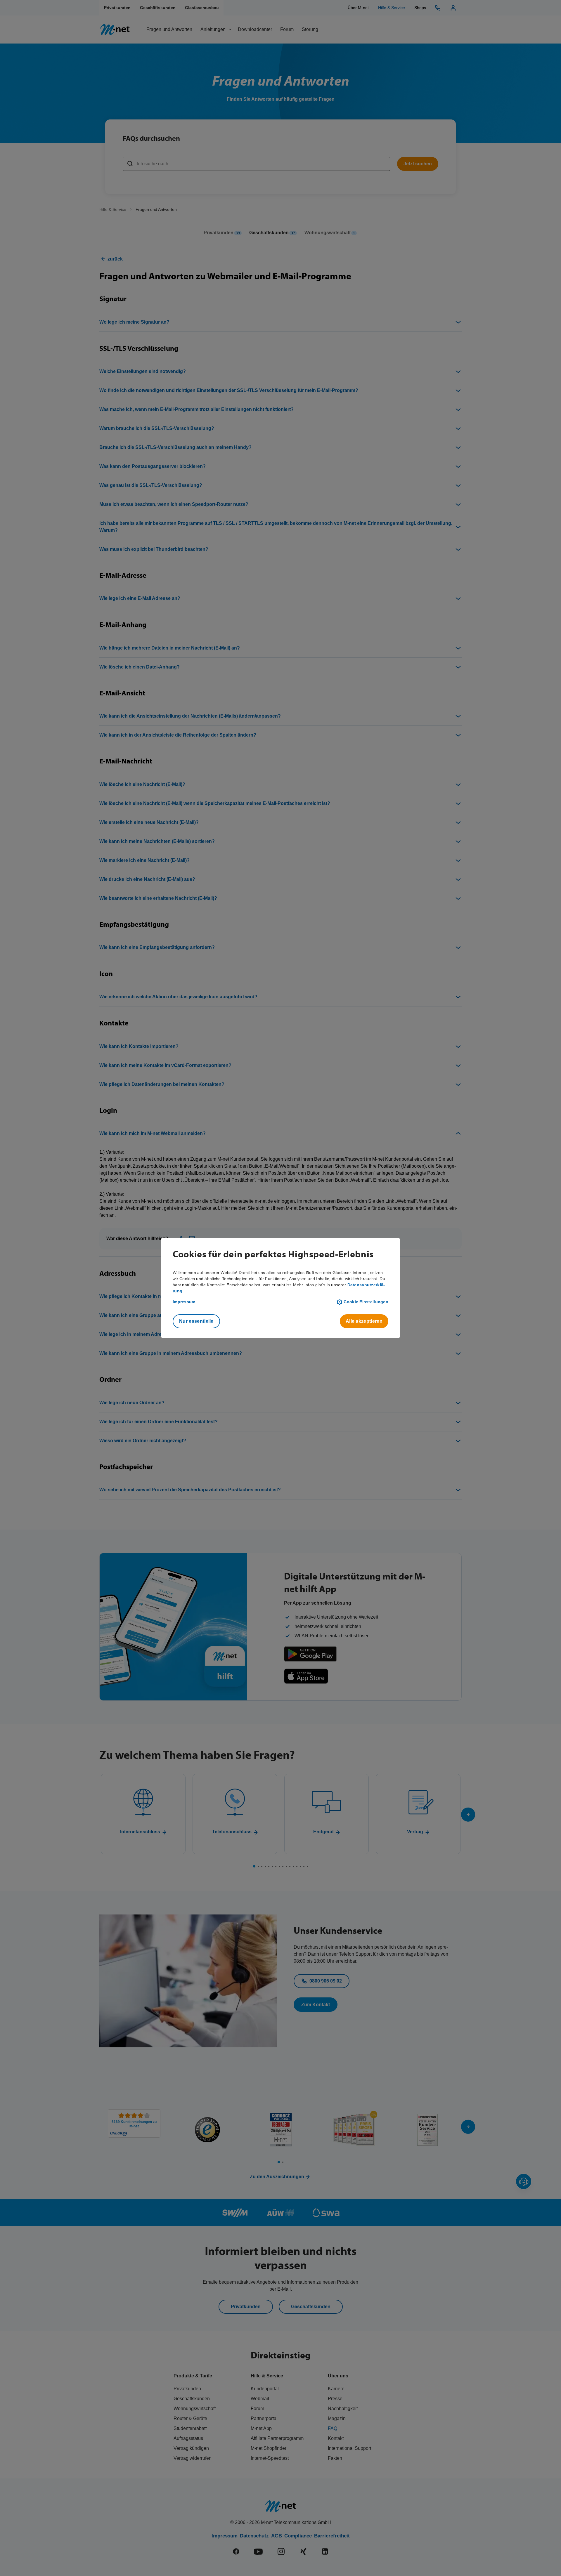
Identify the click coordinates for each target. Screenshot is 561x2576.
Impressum (184, 1302)
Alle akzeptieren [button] (364, 1321)
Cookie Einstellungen (366, 1302)
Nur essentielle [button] (196, 1321)
